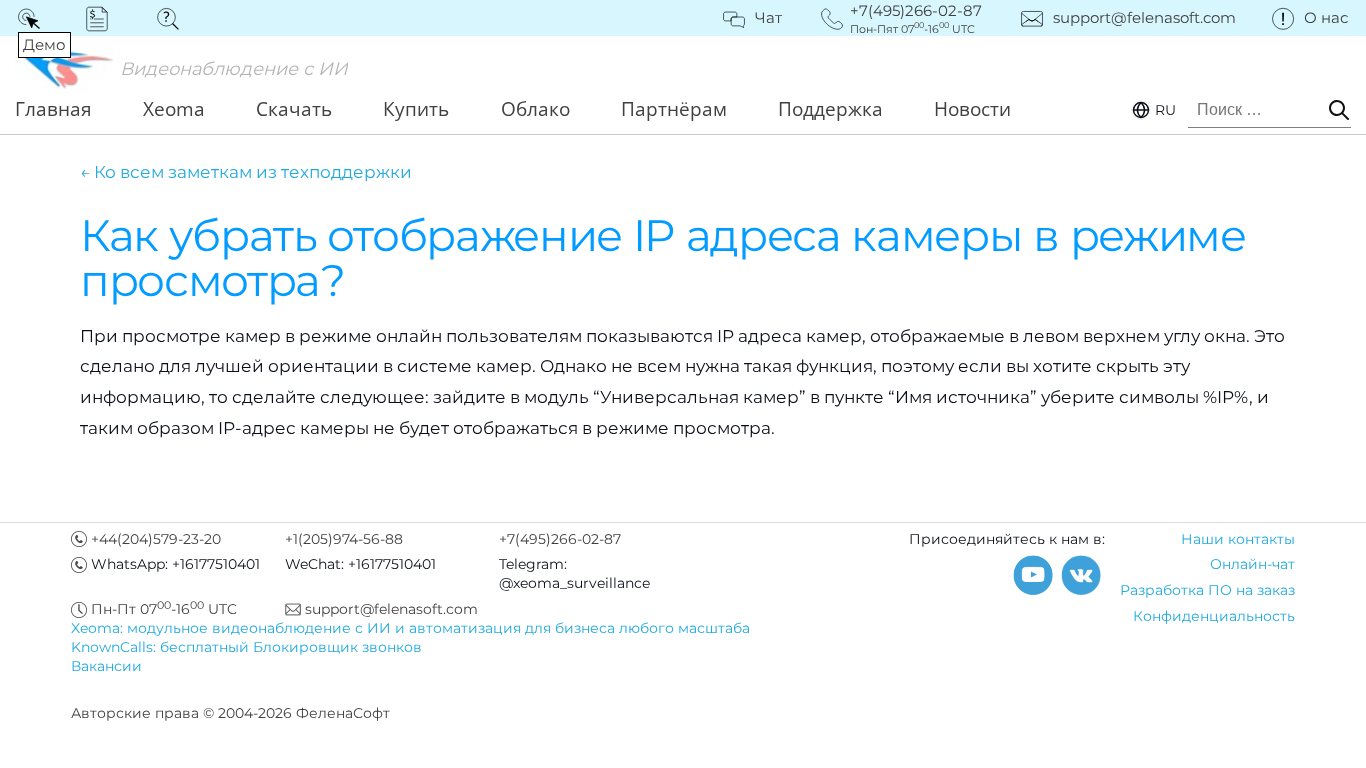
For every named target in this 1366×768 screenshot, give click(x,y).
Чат (768, 17)
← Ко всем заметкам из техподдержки (246, 172)
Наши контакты (1238, 539)
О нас (1326, 17)
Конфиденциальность (1214, 616)
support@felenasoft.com (1144, 17)
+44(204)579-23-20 (156, 539)
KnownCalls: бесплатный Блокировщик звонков (246, 647)
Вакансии (106, 666)
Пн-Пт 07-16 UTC (164, 609)
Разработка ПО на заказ (1207, 590)
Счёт (103, 18)
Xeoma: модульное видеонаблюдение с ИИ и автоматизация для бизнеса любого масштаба (410, 628)
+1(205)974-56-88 (344, 539)
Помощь (174, 18)
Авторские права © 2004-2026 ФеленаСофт (230, 713)
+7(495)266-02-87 (560, 539)
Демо (32, 18)
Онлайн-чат (1252, 564)
